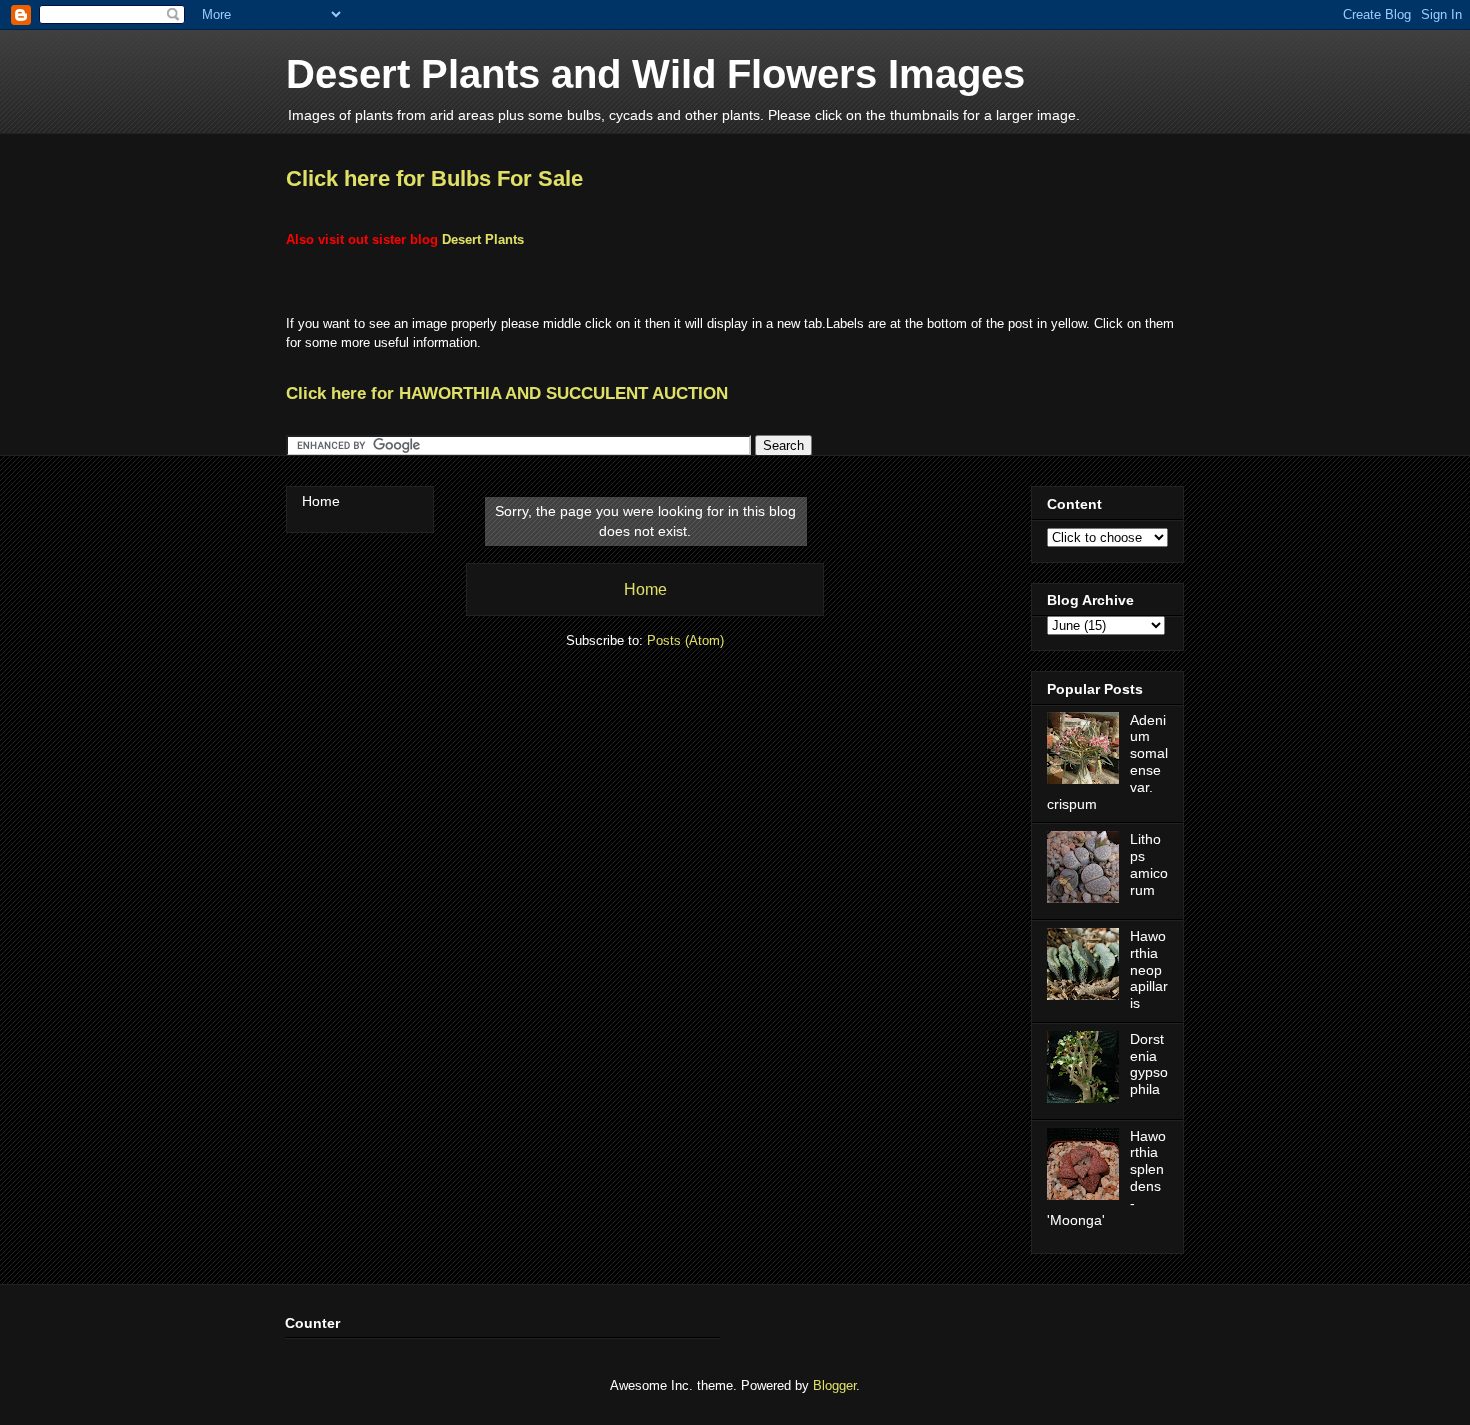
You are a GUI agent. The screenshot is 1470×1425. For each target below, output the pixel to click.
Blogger (834, 1385)
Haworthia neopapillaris (1149, 969)
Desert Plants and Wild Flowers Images (655, 74)
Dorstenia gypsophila (1149, 1064)
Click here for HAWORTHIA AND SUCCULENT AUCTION (507, 393)
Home (645, 589)
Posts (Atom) (685, 640)
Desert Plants (483, 239)
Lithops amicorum (1149, 864)
